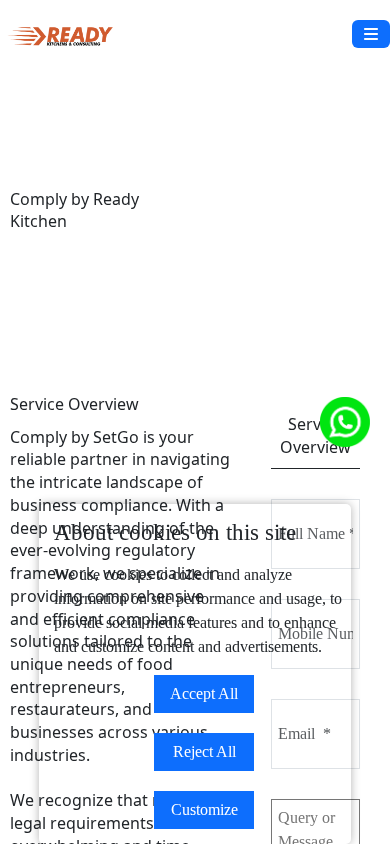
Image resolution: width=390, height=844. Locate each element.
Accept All (204, 693)
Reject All (204, 751)
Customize (204, 809)
